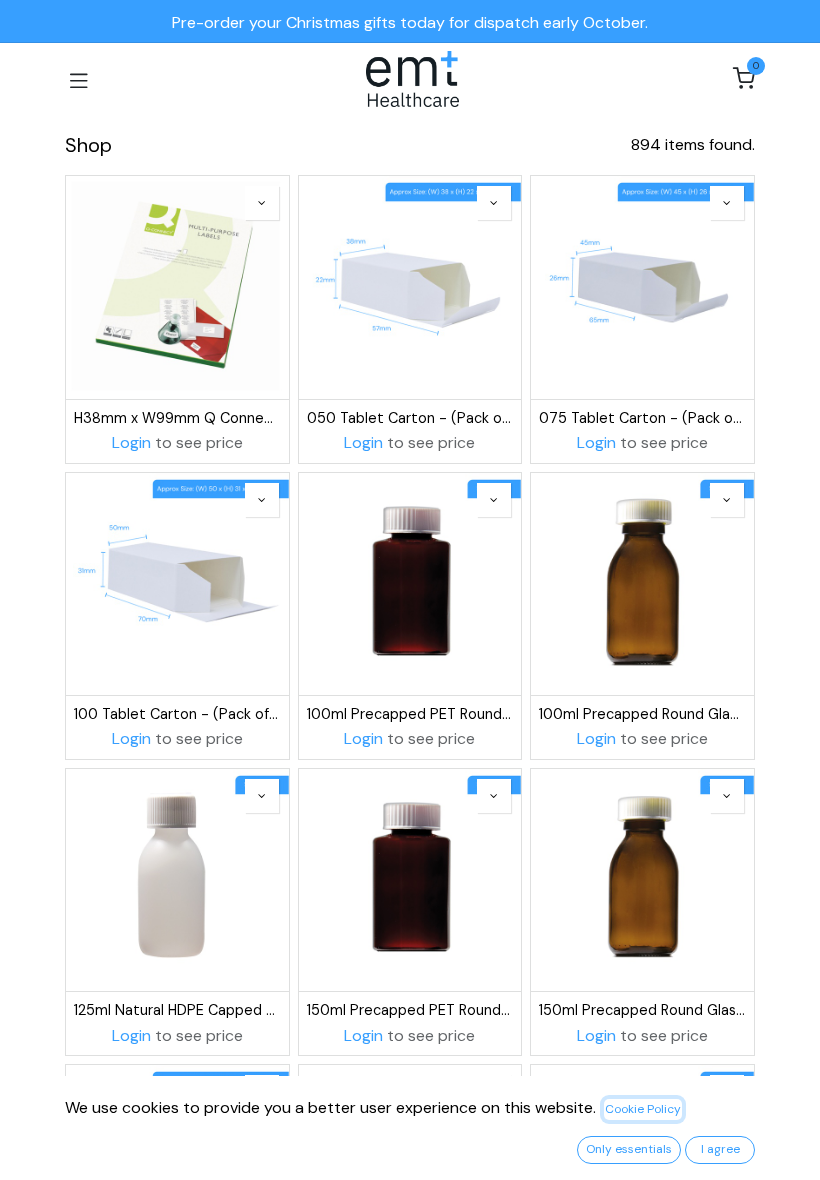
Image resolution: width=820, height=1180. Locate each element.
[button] (262, 203)
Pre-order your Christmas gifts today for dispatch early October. (410, 22)
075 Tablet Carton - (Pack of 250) (642, 418)
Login (131, 442)
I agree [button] (720, 1149)
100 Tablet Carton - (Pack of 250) (177, 714)
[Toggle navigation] (79, 79)
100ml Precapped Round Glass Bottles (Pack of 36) (642, 714)
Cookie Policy (643, 1109)
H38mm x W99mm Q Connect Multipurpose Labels (177, 418)
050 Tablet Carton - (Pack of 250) (410, 418)
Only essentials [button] (629, 1149)
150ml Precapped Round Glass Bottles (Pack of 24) (642, 1010)
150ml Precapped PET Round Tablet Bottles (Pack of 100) (410, 1010)
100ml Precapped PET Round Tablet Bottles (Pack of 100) (410, 714)
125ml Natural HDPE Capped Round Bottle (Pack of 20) (177, 1010)
